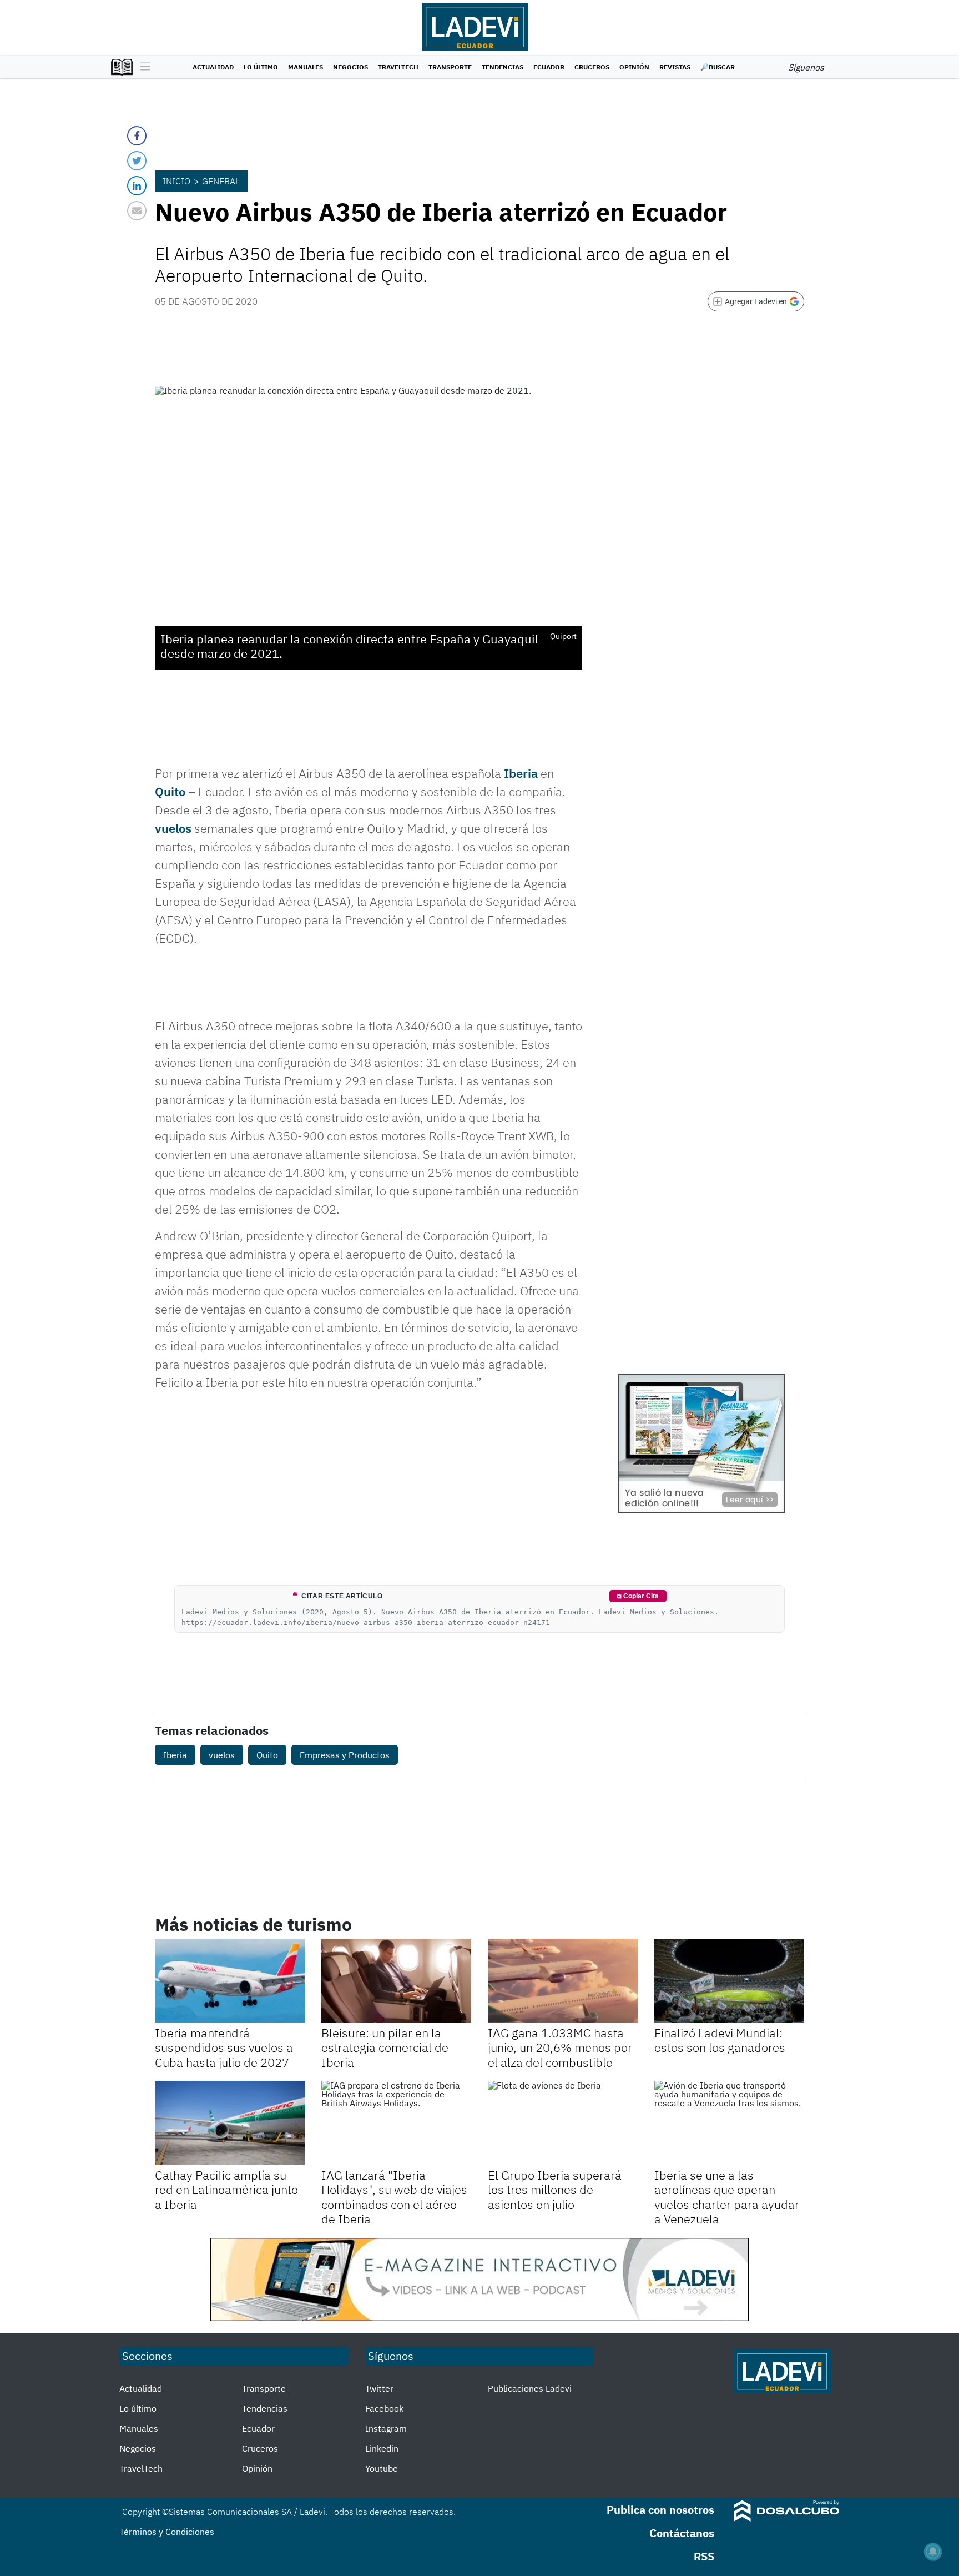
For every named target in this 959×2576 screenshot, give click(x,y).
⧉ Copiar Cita (638, 1596)
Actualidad (213, 67)
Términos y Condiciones (167, 2532)
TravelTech (398, 67)
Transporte (450, 67)
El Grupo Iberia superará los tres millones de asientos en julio (555, 2190)
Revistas (675, 67)
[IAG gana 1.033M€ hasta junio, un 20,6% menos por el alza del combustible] (563, 1981)
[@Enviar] (137, 211)
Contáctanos (682, 2533)
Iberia (521, 773)
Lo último (261, 67)
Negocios (350, 67)
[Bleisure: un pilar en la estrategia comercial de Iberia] (396, 1981)
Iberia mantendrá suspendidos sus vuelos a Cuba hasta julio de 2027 (224, 2047)
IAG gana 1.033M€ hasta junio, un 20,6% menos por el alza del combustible (560, 2047)
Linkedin (382, 2448)
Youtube (382, 2468)
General (221, 181)
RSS (704, 2556)
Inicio (176, 181)
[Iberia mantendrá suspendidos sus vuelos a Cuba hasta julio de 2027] (230, 1981)
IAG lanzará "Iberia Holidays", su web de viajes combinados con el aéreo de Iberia (394, 2197)
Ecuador (549, 67)
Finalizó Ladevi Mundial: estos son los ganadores (720, 2040)
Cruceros (592, 67)
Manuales (306, 67)
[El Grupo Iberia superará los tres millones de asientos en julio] (563, 2123)
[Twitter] (137, 161)
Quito (170, 791)
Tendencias (503, 67)
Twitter (379, 2388)
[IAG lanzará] (396, 2123)
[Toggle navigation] (142, 67)
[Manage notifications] (933, 2552)
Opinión (634, 67)
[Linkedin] (137, 186)
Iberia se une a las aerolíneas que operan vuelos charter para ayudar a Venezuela (727, 2197)
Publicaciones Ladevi (530, 2388)
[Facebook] (137, 136)
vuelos (173, 828)
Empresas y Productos (345, 1755)
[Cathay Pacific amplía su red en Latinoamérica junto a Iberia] (230, 2123)
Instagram (386, 2428)
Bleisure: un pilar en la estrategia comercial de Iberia (385, 2047)
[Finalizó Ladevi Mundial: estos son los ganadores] (729, 1981)
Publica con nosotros (660, 2510)
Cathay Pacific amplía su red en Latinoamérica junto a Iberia (226, 2190)
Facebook (384, 2408)
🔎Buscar (718, 67)
